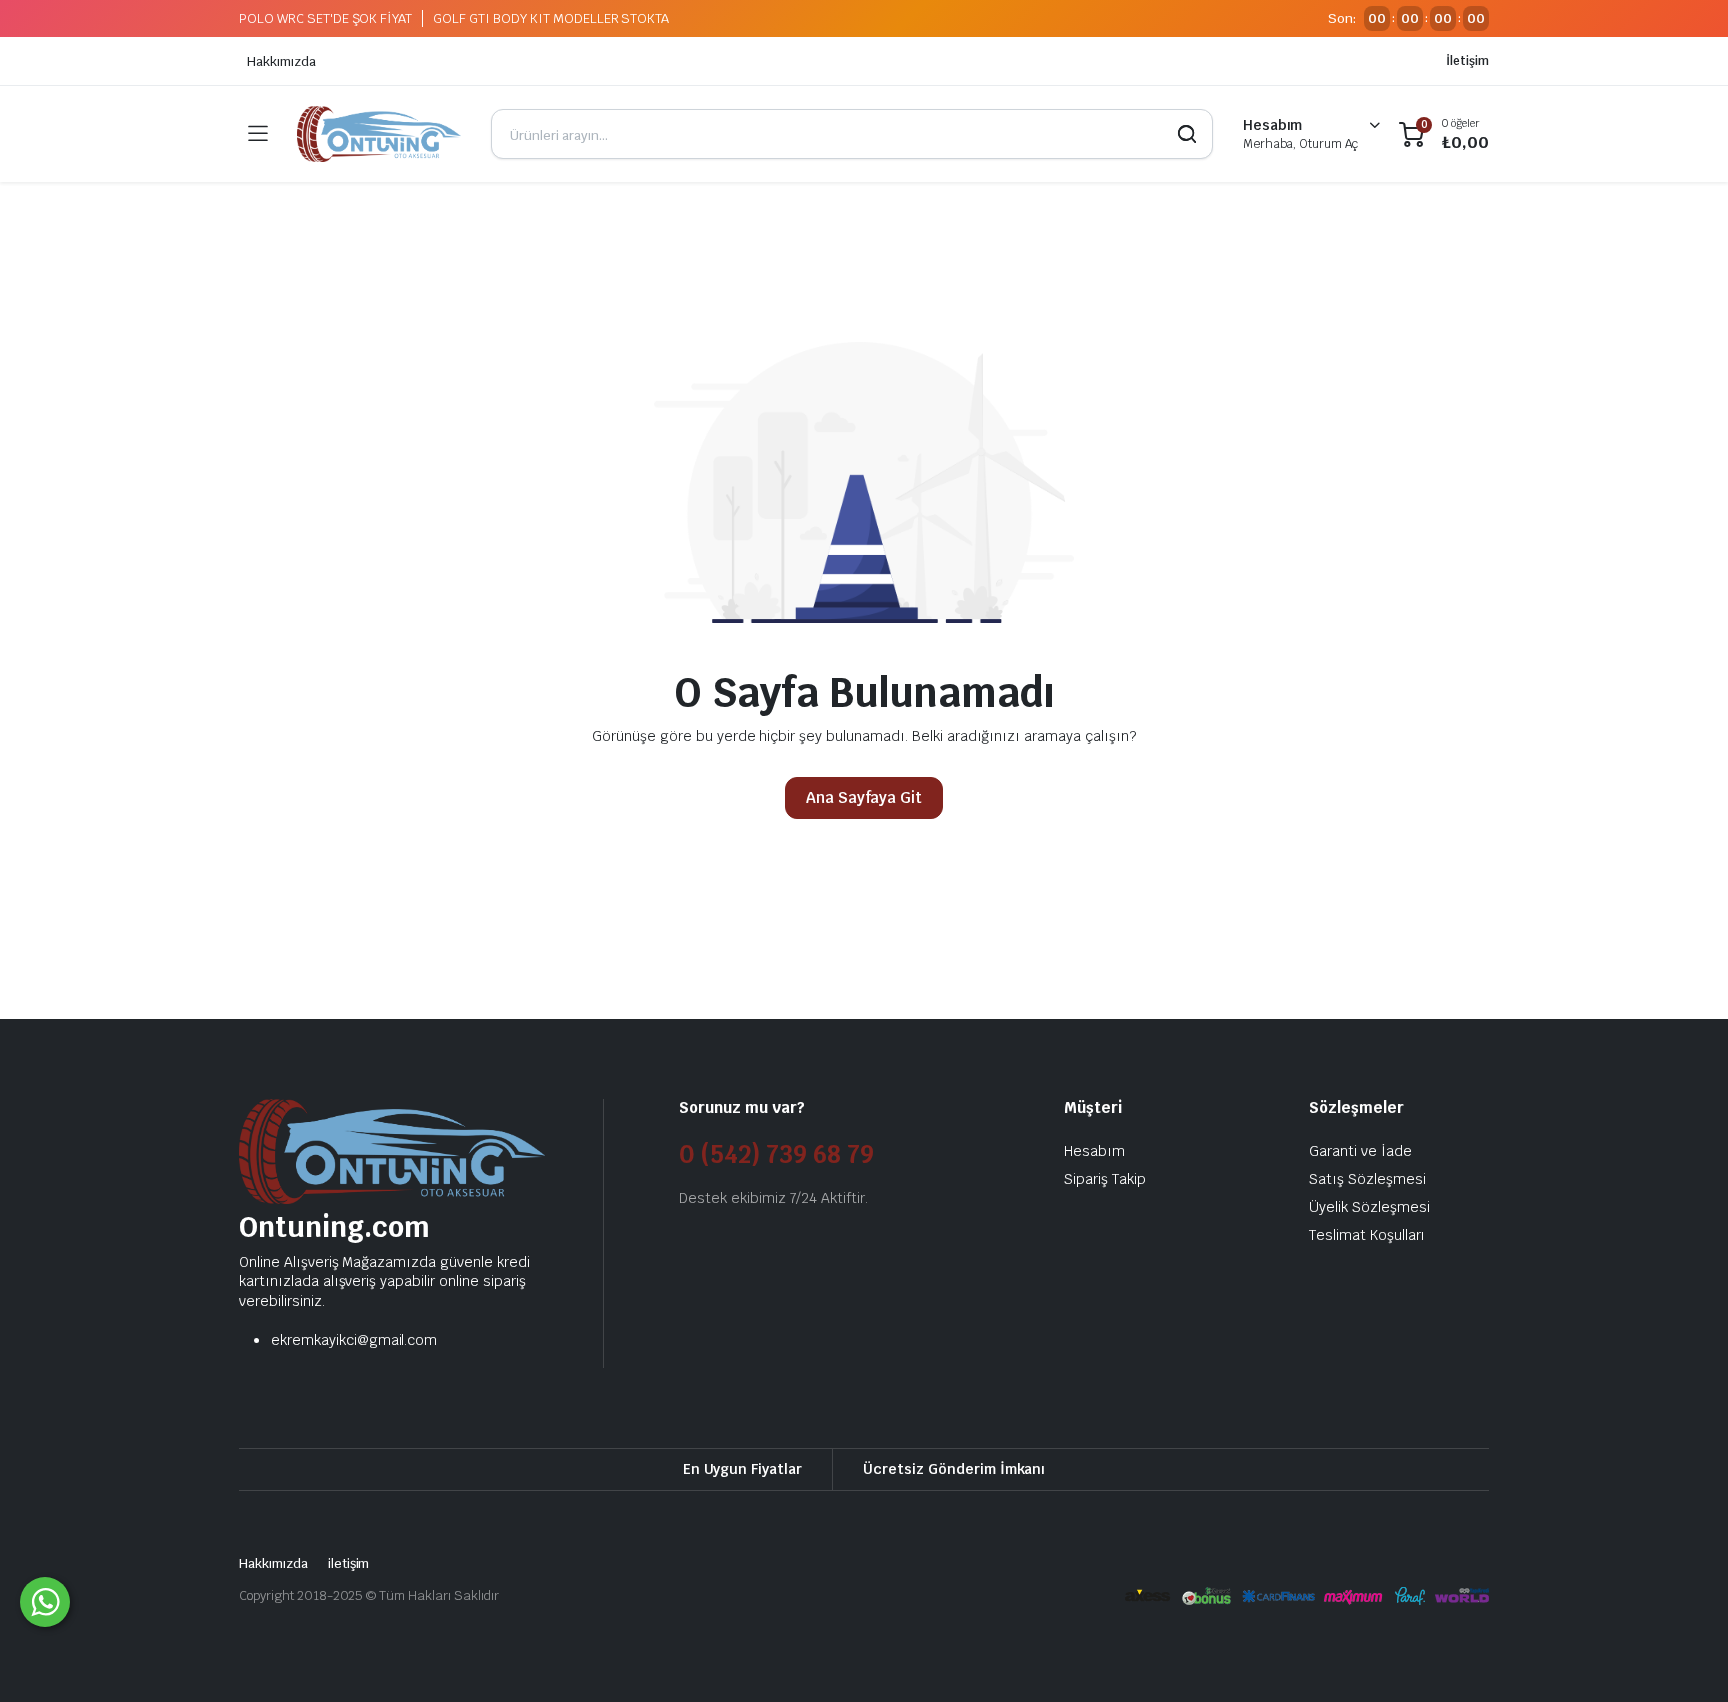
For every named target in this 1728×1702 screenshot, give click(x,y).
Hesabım (1094, 1151)
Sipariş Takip (1105, 1179)
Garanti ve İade (1360, 1151)
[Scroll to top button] (1683, 1657)
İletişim (1467, 61)
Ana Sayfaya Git (864, 797)
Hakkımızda (281, 61)
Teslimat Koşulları (1367, 1235)
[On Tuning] (379, 134)
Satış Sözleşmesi (1367, 1179)
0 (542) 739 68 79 (776, 1154)
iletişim (349, 1563)
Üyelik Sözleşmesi (1369, 1207)
